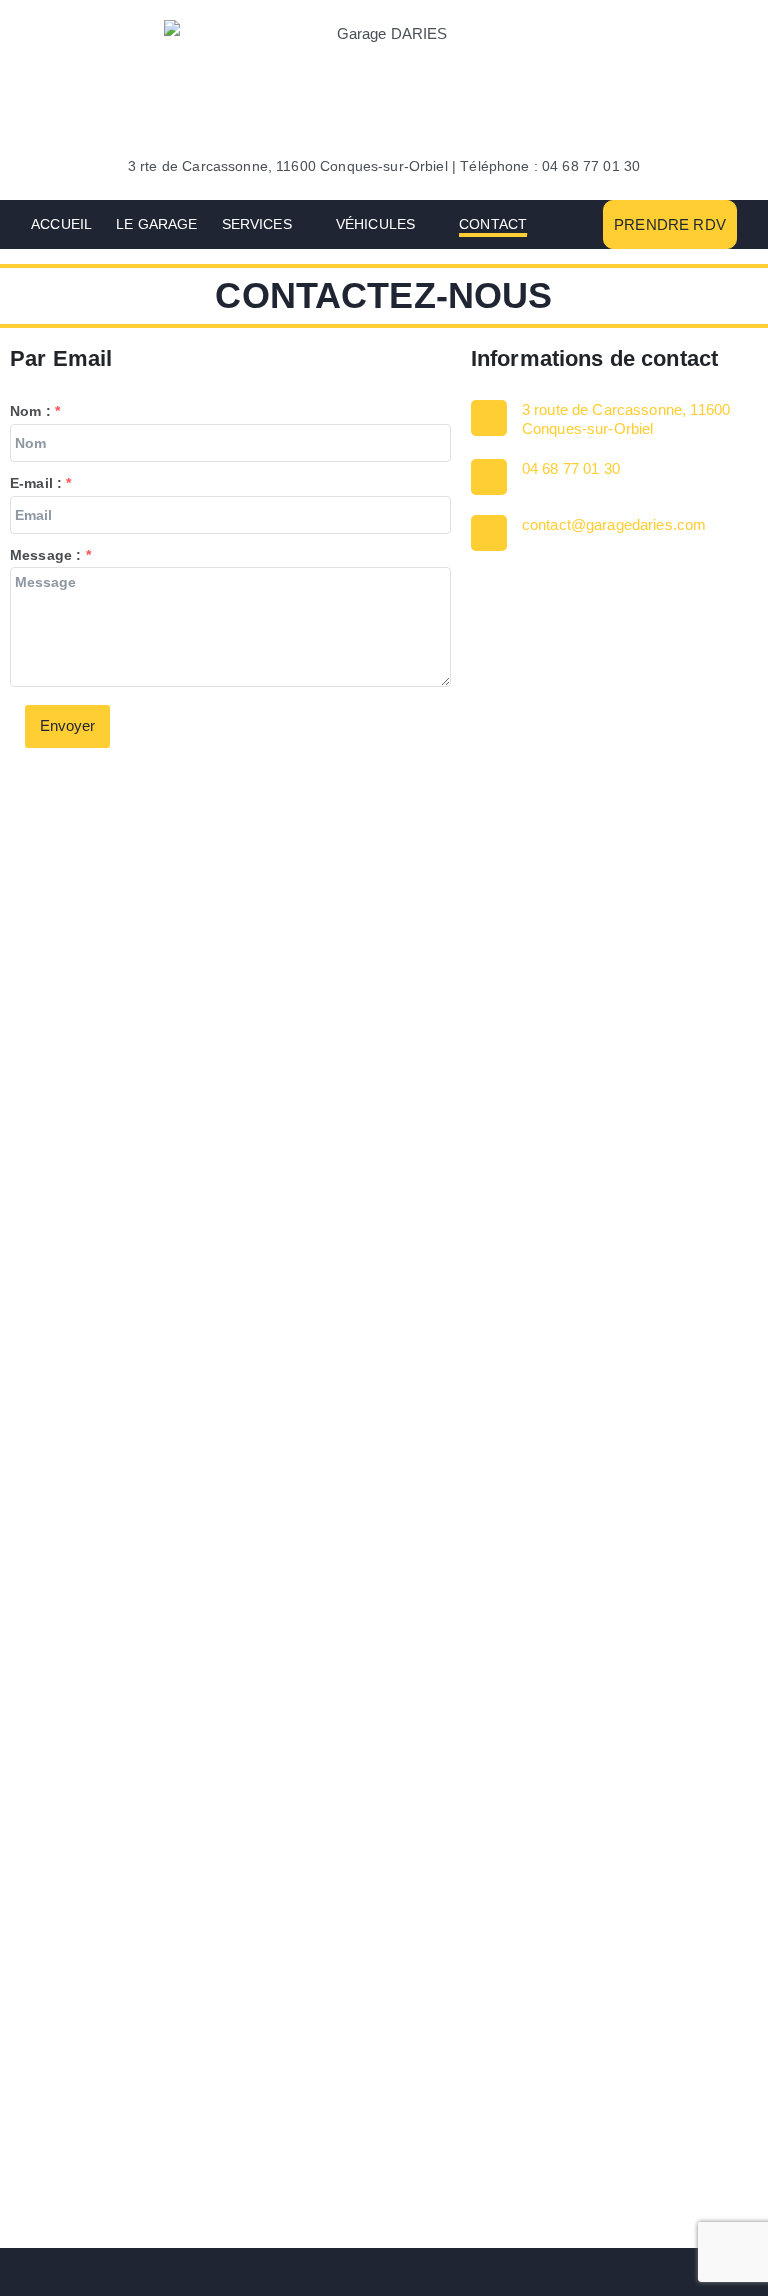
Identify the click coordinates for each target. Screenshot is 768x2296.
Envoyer (67, 725)
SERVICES (257, 224)
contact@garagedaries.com (614, 524)
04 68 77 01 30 (571, 468)
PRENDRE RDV (670, 224)
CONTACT (493, 224)
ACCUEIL (61, 224)
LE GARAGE (156, 224)
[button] (302, 224)
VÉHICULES (375, 224)
